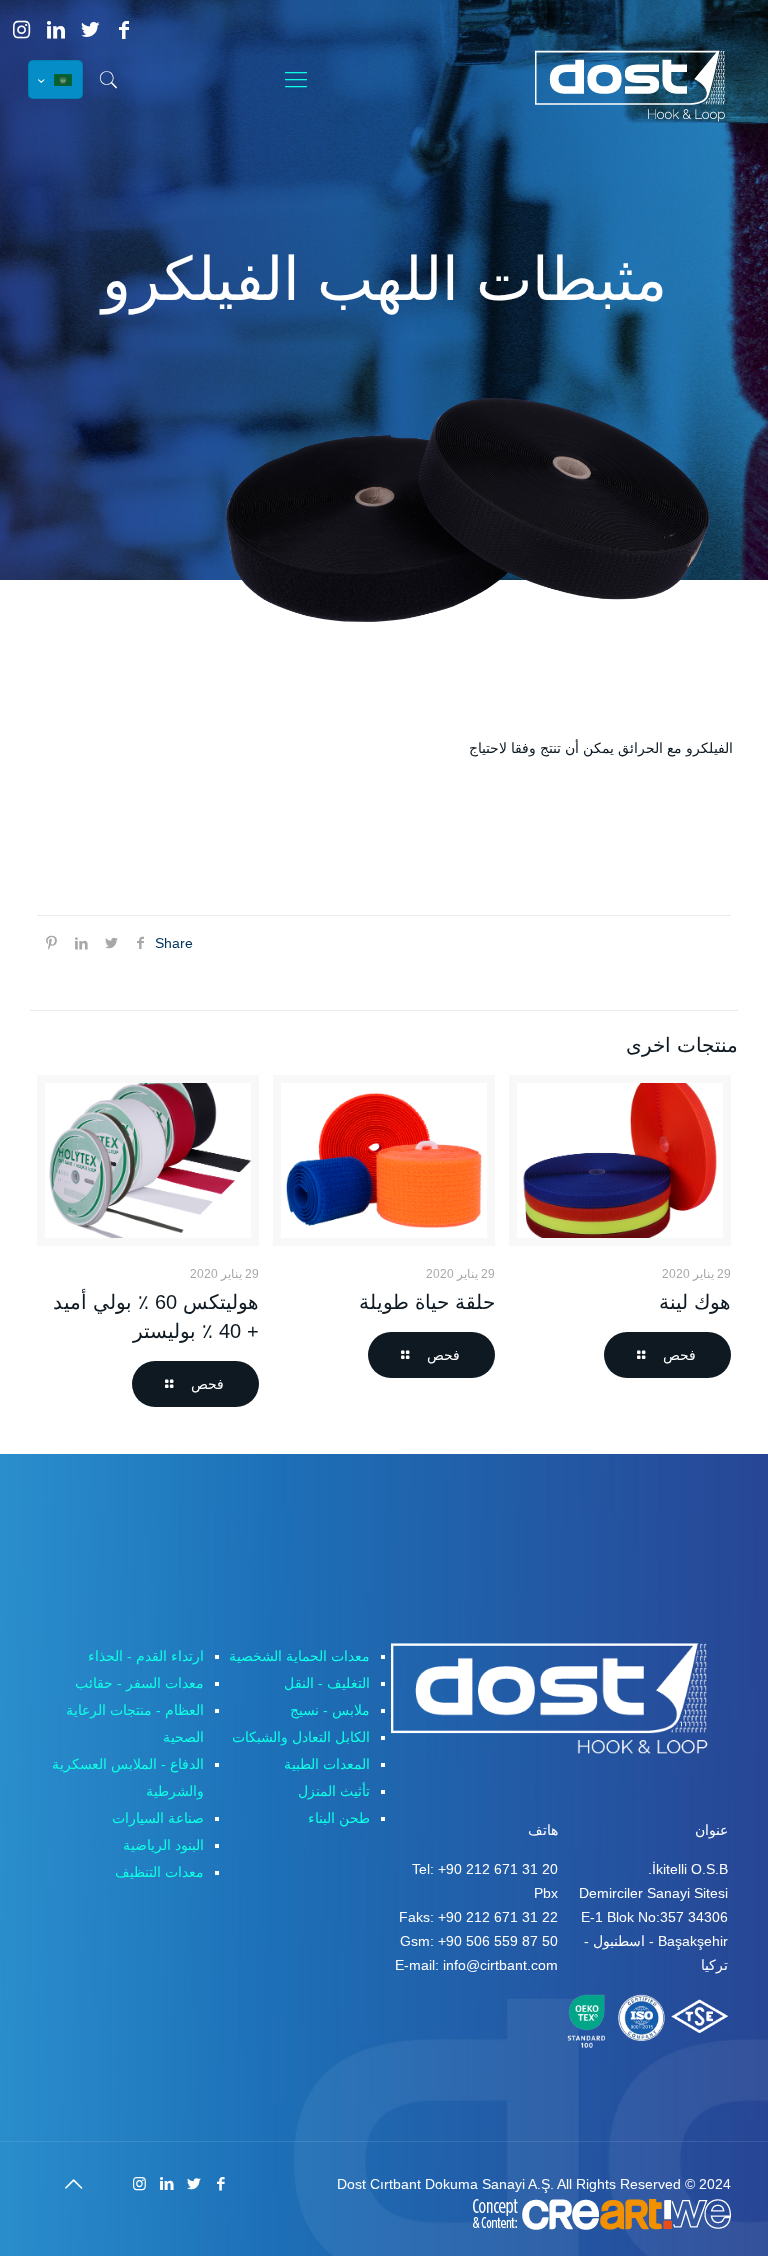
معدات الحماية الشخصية (299, 1656)
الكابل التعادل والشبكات (301, 1737)
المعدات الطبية (327, 1764)
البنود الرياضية (163, 1845)
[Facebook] (124, 30)
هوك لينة (695, 1302)
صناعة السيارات (158, 1818)
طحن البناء (339, 1818)
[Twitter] (90, 30)
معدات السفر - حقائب (139, 1683)
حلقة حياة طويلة (427, 1302)
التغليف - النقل (327, 1683)
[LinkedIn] (56, 30)
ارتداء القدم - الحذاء (146, 1656)
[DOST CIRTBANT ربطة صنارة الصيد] (637, 86)
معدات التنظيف (159, 1872)
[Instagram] (22, 30)
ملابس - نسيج (330, 1710)
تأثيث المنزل (334, 1791)
